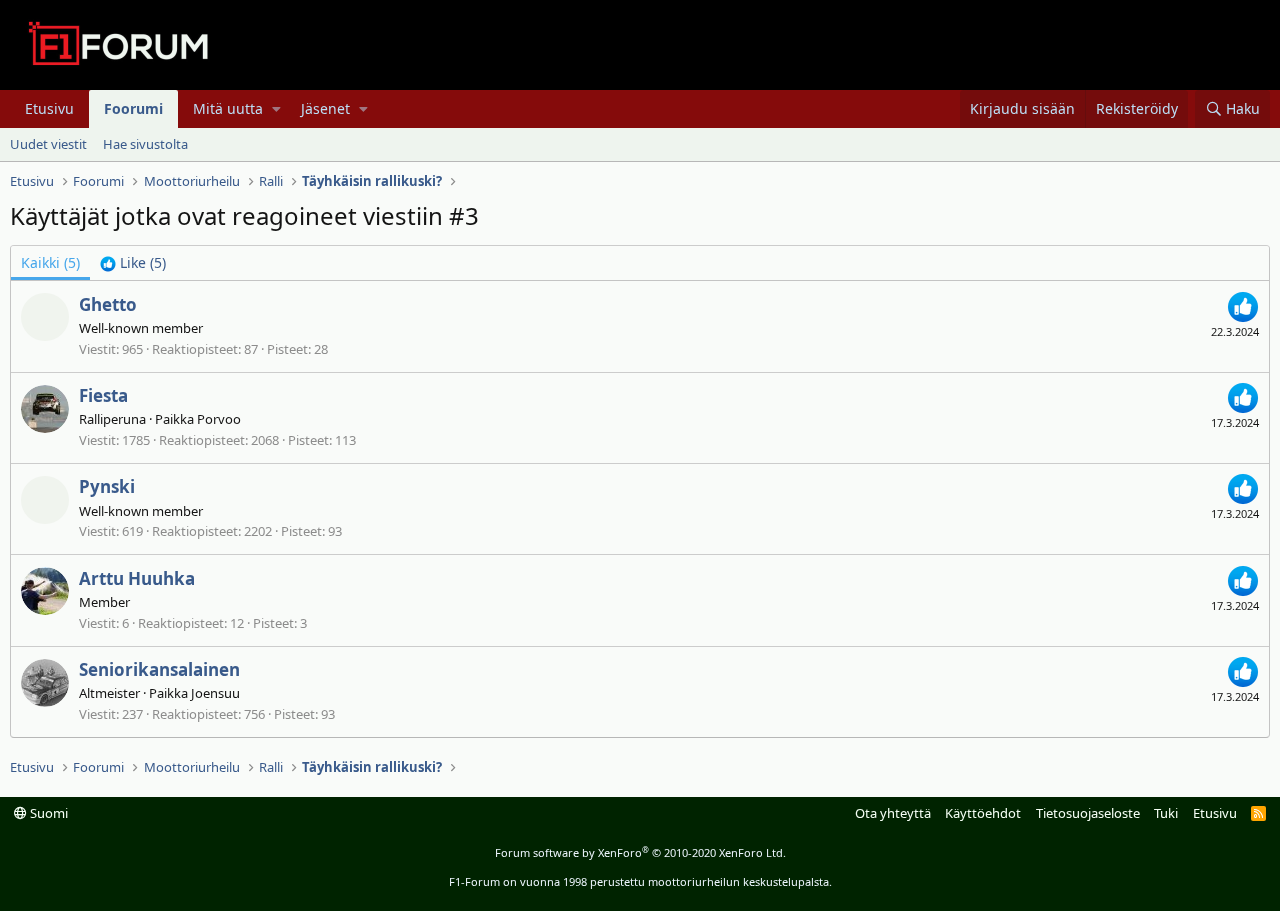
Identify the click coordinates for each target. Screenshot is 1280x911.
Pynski (107, 486)
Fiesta (103, 395)
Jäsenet (325, 108)
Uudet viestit (48, 144)
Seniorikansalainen (159, 669)
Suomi (47, 813)
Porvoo (219, 419)
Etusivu (49, 108)
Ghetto (108, 304)
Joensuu (215, 693)
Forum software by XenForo (640, 852)
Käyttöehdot (983, 813)
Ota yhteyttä (893, 813)
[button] (276, 109)
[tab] (133, 263)
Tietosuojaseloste (1088, 813)
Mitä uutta (228, 108)
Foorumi (133, 108)
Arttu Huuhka (137, 578)
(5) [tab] (50, 262)
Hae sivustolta (145, 144)
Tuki (1166, 813)
